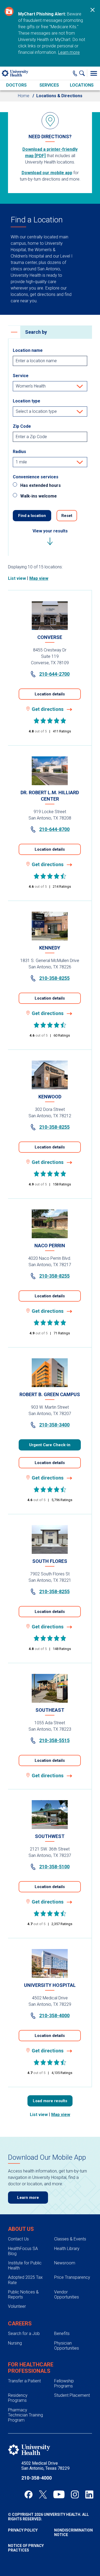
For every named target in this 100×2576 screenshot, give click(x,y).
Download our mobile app (47, 173)
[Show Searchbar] (83, 73)
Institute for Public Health (25, 2265)
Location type (27, 401)
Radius (19, 452)
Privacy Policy (23, 2530)
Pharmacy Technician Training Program (25, 2415)
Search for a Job (24, 2334)
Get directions (48, 709)
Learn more (69, 52)
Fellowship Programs (64, 2383)
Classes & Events (70, 2239)
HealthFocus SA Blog (23, 2251)
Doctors (16, 85)
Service (21, 376)
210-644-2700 (54, 674)
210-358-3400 (54, 1425)
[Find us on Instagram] (75, 2495)
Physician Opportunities (67, 2346)
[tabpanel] (50, 1339)
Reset (67, 516)
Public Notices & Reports (23, 2294)
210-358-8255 (54, 978)
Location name (28, 350)
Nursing (15, 2343)
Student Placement (72, 2395)
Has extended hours (41, 485)
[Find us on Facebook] (29, 2495)
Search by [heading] (36, 332)
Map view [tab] (39, 578)
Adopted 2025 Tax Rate (25, 2280)
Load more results (50, 2101)
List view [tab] (17, 578)
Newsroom (65, 2263)
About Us (21, 2229)
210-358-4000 (54, 2015)
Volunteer (17, 2306)
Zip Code (22, 426)
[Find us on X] (43, 2495)
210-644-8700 (54, 829)
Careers (20, 2324)
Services (49, 85)
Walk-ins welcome (39, 496)
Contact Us (18, 2239)
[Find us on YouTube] (59, 2495)
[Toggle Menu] (94, 73)
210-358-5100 (54, 1867)
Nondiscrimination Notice (73, 2532)
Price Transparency (72, 2277)
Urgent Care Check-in (50, 1445)
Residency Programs (18, 2398)
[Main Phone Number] (75, 73)
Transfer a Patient (24, 2381)
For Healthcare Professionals (31, 2368)
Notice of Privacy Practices (26, 2548)
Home (24, 96)
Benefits (62, 2334)
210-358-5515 (54, 1740)
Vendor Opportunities (67, 2294)
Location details (50, 694)
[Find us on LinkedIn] (89, 2495)
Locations (82, 85)
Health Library (67, 2249)
